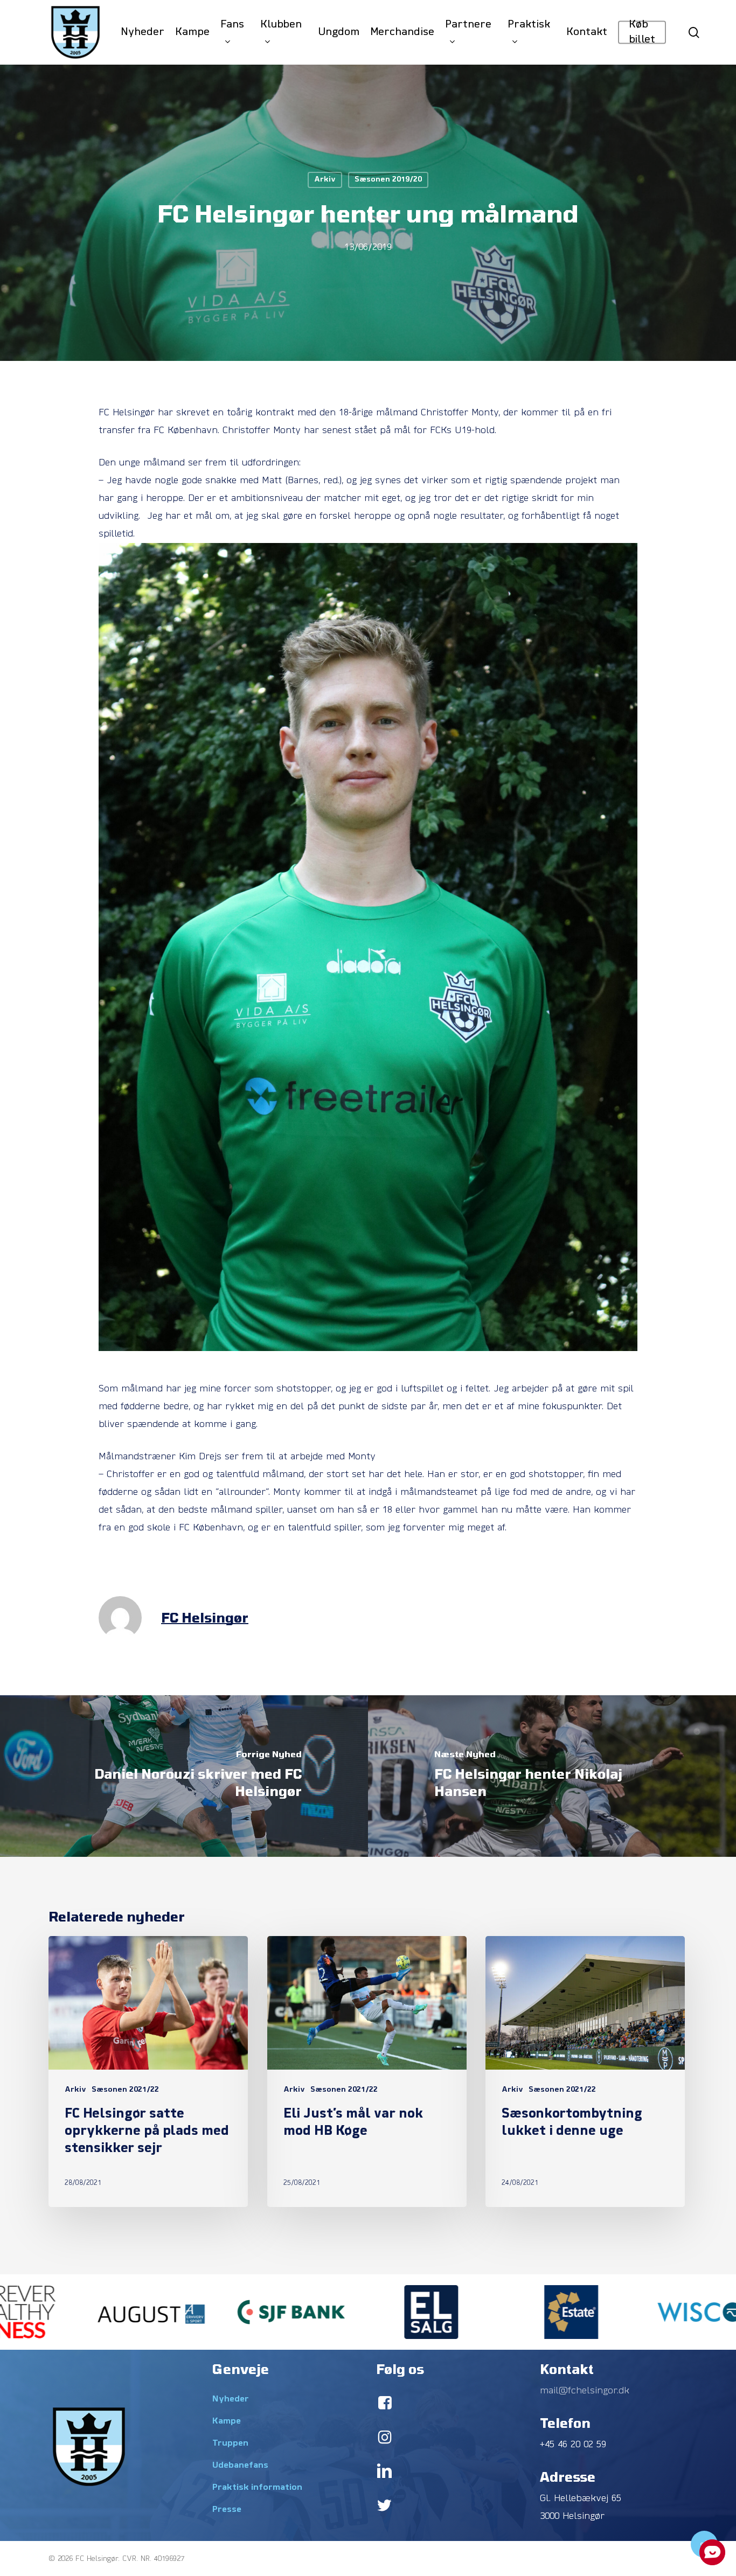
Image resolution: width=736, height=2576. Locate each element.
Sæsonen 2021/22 (125, 2090)
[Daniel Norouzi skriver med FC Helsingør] (184, 1776)
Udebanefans (240, 2466)
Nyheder (231, 2399)
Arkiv (325, 180)
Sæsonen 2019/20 (388, 180)
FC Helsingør (205, 1617)
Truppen (230, 2443)
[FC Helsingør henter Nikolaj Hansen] (552, 1776)
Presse (227, 2510)
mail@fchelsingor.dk (585, 2391)
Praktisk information (257, 2488)
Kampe (227, 2421)
